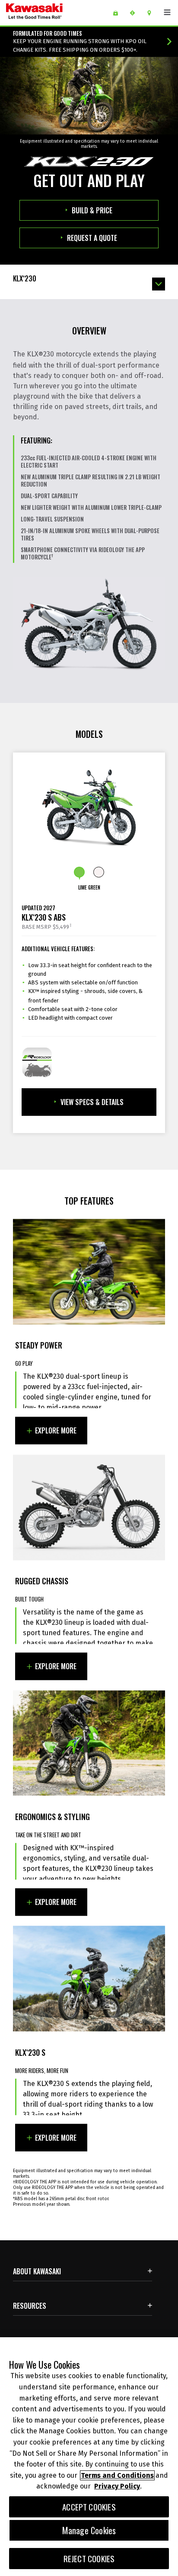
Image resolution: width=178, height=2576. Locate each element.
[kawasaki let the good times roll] (56, 13)
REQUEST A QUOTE (92, 238)
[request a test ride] (135, 13)
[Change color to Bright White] (99, 872)
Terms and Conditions (117, 2475)
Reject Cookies (89, 2559)
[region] (89, 2457)
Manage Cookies (89, 2530)
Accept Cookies (89, 2507)
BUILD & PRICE (92, 210)
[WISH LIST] (119, 13)
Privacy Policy (117, 2486)
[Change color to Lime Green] (79, 872)
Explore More (56, 1431)
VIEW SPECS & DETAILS (92, 1102)
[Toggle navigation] (167, 12)
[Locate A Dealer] (152, 13)
